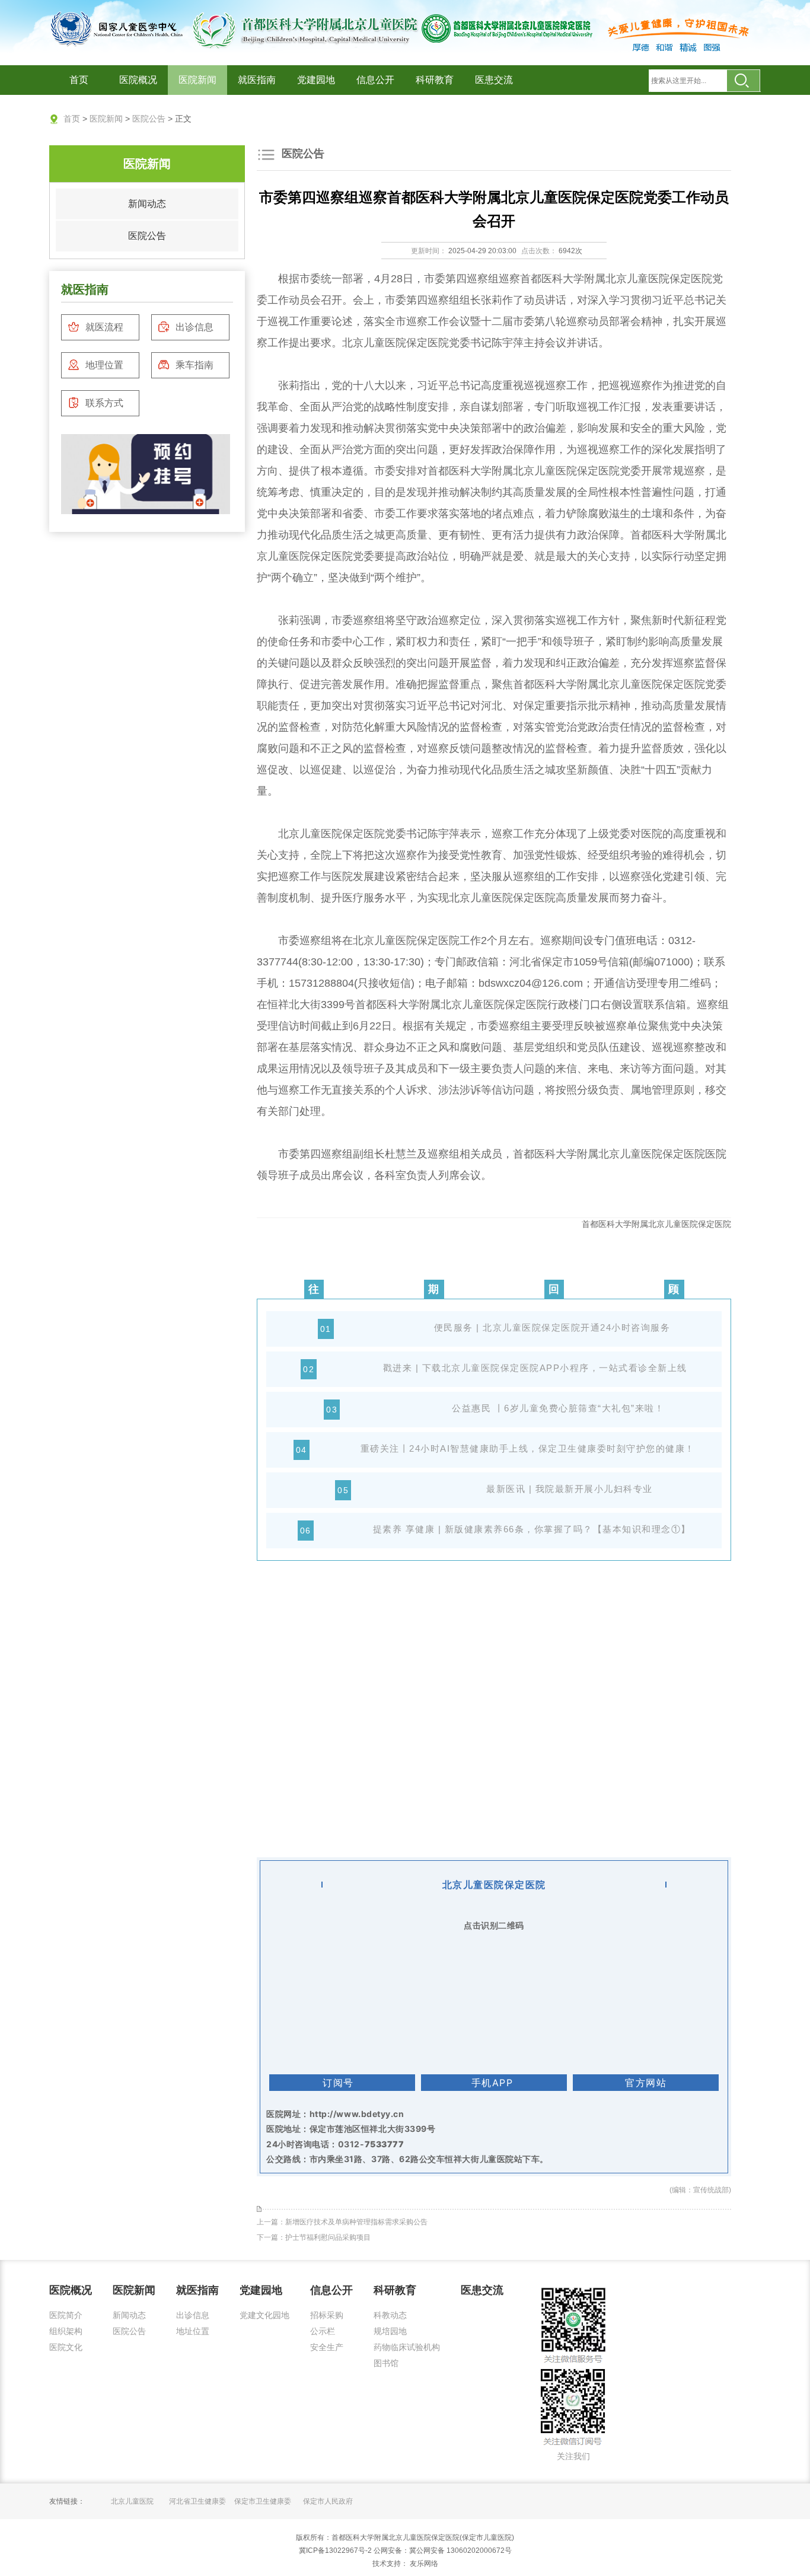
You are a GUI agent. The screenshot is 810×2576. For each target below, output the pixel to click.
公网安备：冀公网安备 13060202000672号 (443, 2551)
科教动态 (390, 2315)
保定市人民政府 (328, 2501)
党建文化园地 (264, 2315)
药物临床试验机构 (407, 2347)
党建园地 (316, 80)
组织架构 (66, 2331)
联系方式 (104, 403)
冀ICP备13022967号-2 (335, 2551)
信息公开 (375, 80)
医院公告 (149, 119)
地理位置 (104, 365)
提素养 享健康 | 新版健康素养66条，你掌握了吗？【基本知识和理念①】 (532, 1529)
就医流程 (104, 327)
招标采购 (327, 2315)
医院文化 (66, 2347)
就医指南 (257, 80)
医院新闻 (197, 80)
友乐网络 (423, 2564)
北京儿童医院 (132, 2501)
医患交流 (494, 80)
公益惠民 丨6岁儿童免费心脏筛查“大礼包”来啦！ (558, 1408)
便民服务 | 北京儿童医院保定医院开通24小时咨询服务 (552, 1327)
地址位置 (193, 2331)
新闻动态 (147, 204)
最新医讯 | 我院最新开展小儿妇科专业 (570, 1489)
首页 (79, 80)
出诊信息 (194, 327)
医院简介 (66, 2315)
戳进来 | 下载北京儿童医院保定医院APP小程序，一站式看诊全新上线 (535, 1368)
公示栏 (323, 2331)
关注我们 (573, 2456)
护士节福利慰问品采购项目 (328, 2237)
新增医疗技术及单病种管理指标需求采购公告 (356, 2222)
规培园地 (390, 2331)
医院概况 (138, 80)
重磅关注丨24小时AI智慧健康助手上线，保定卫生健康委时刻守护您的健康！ (528, 1448)
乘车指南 (194, 365)
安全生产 (327, 2347)
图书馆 (386, 2363)
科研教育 (435, 80)
